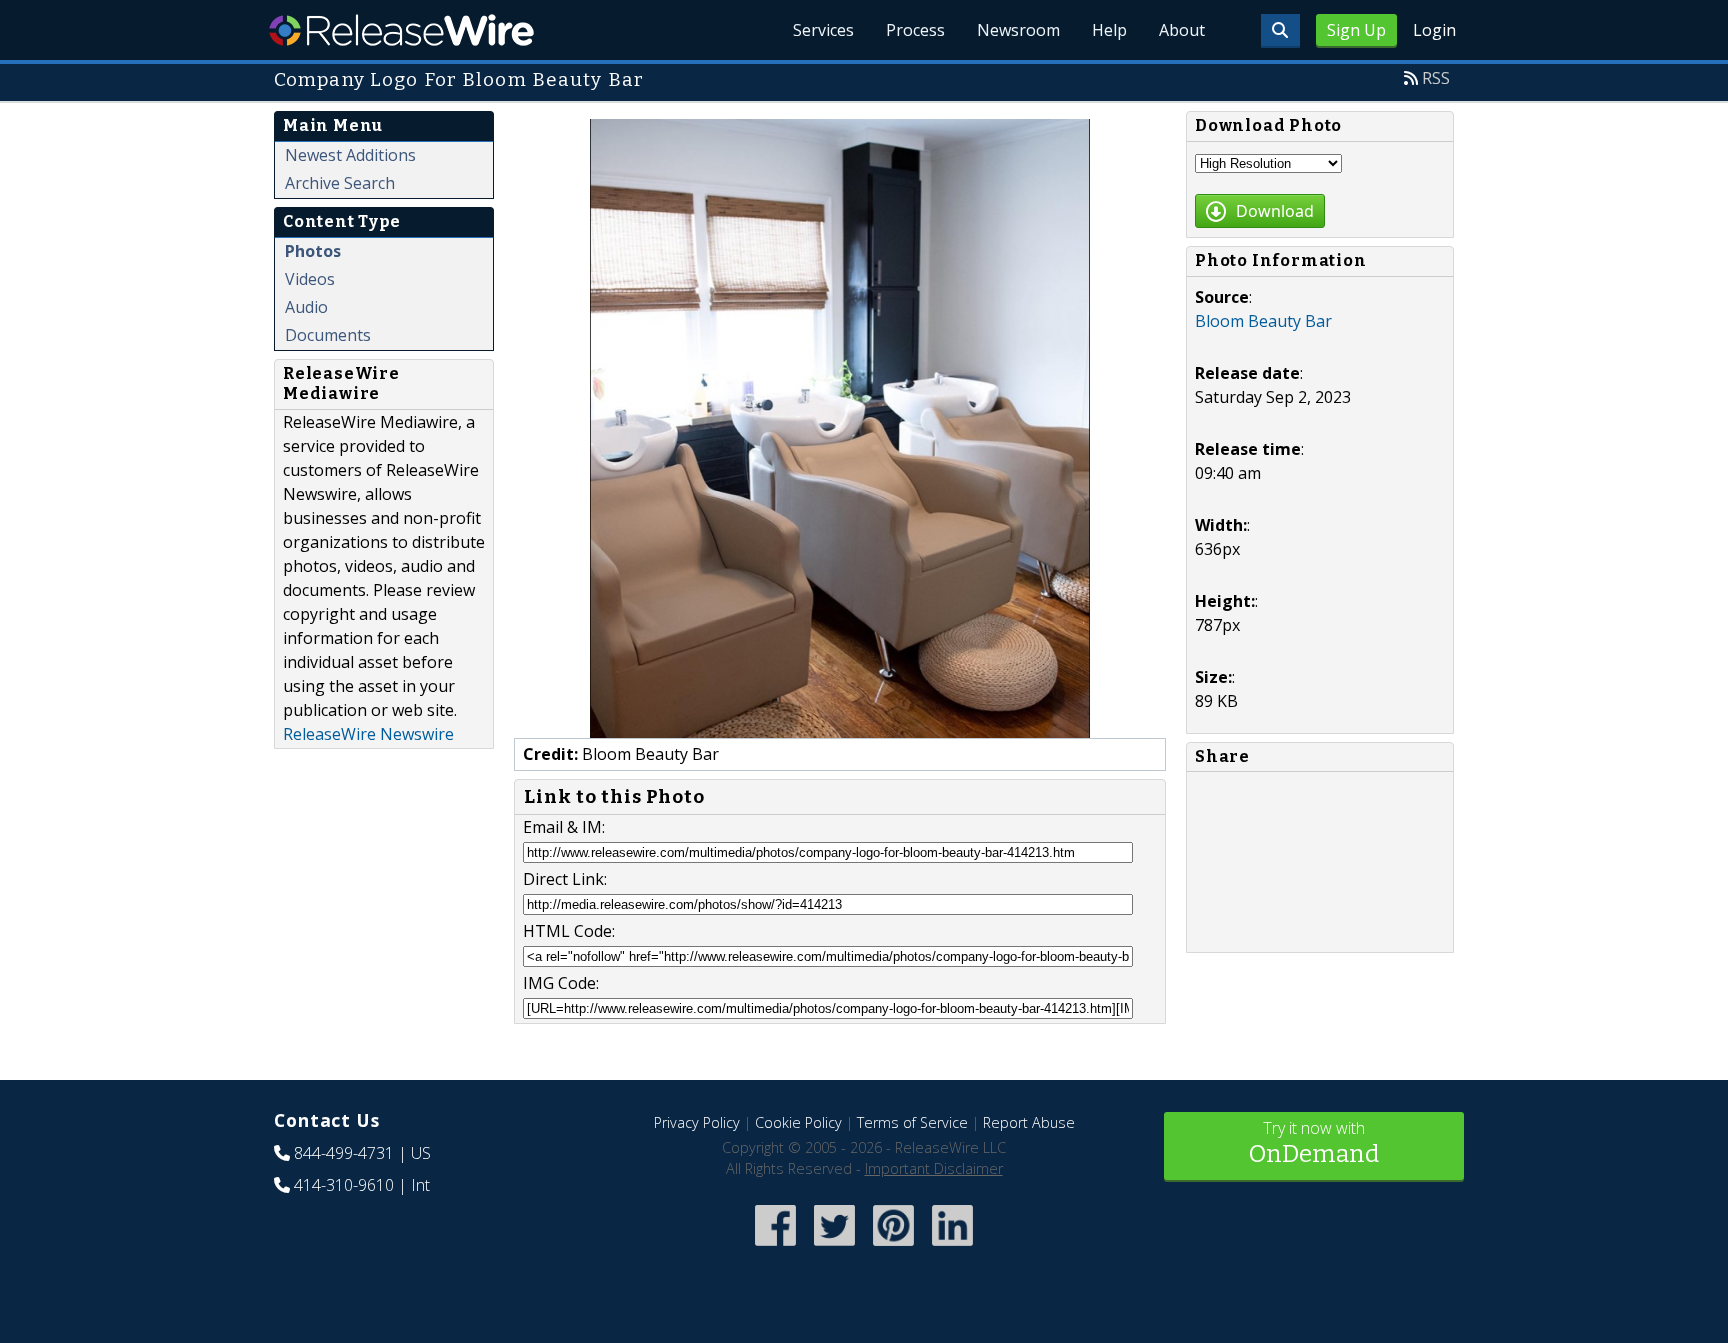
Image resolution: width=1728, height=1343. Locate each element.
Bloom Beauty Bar (1263, 321)
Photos (313, 251)
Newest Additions (350, 155)
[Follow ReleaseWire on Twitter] (834, 1247)
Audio (306, 307)
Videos (310, 279)
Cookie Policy (798, 1122)
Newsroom (1018, 30)
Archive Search (340, 183)
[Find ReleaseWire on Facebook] (775, 1247)
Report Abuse (1029, 1122)
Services (823, 30)
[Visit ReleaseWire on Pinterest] (893, 1247)
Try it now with (1314, 1142)
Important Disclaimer (934, 1168)
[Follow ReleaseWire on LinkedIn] (952, 1247)
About (1182, 30)
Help (1109, 30)
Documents (328, 335)
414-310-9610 (344, 1185)
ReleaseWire (401, 30)
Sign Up (1356, 30)
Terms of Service (912, 1122)
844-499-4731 (344, 1153)
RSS (1436, 78)
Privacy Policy (697, 1122)
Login (1434, 30)
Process (915, 30)
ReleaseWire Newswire (368, 734)
